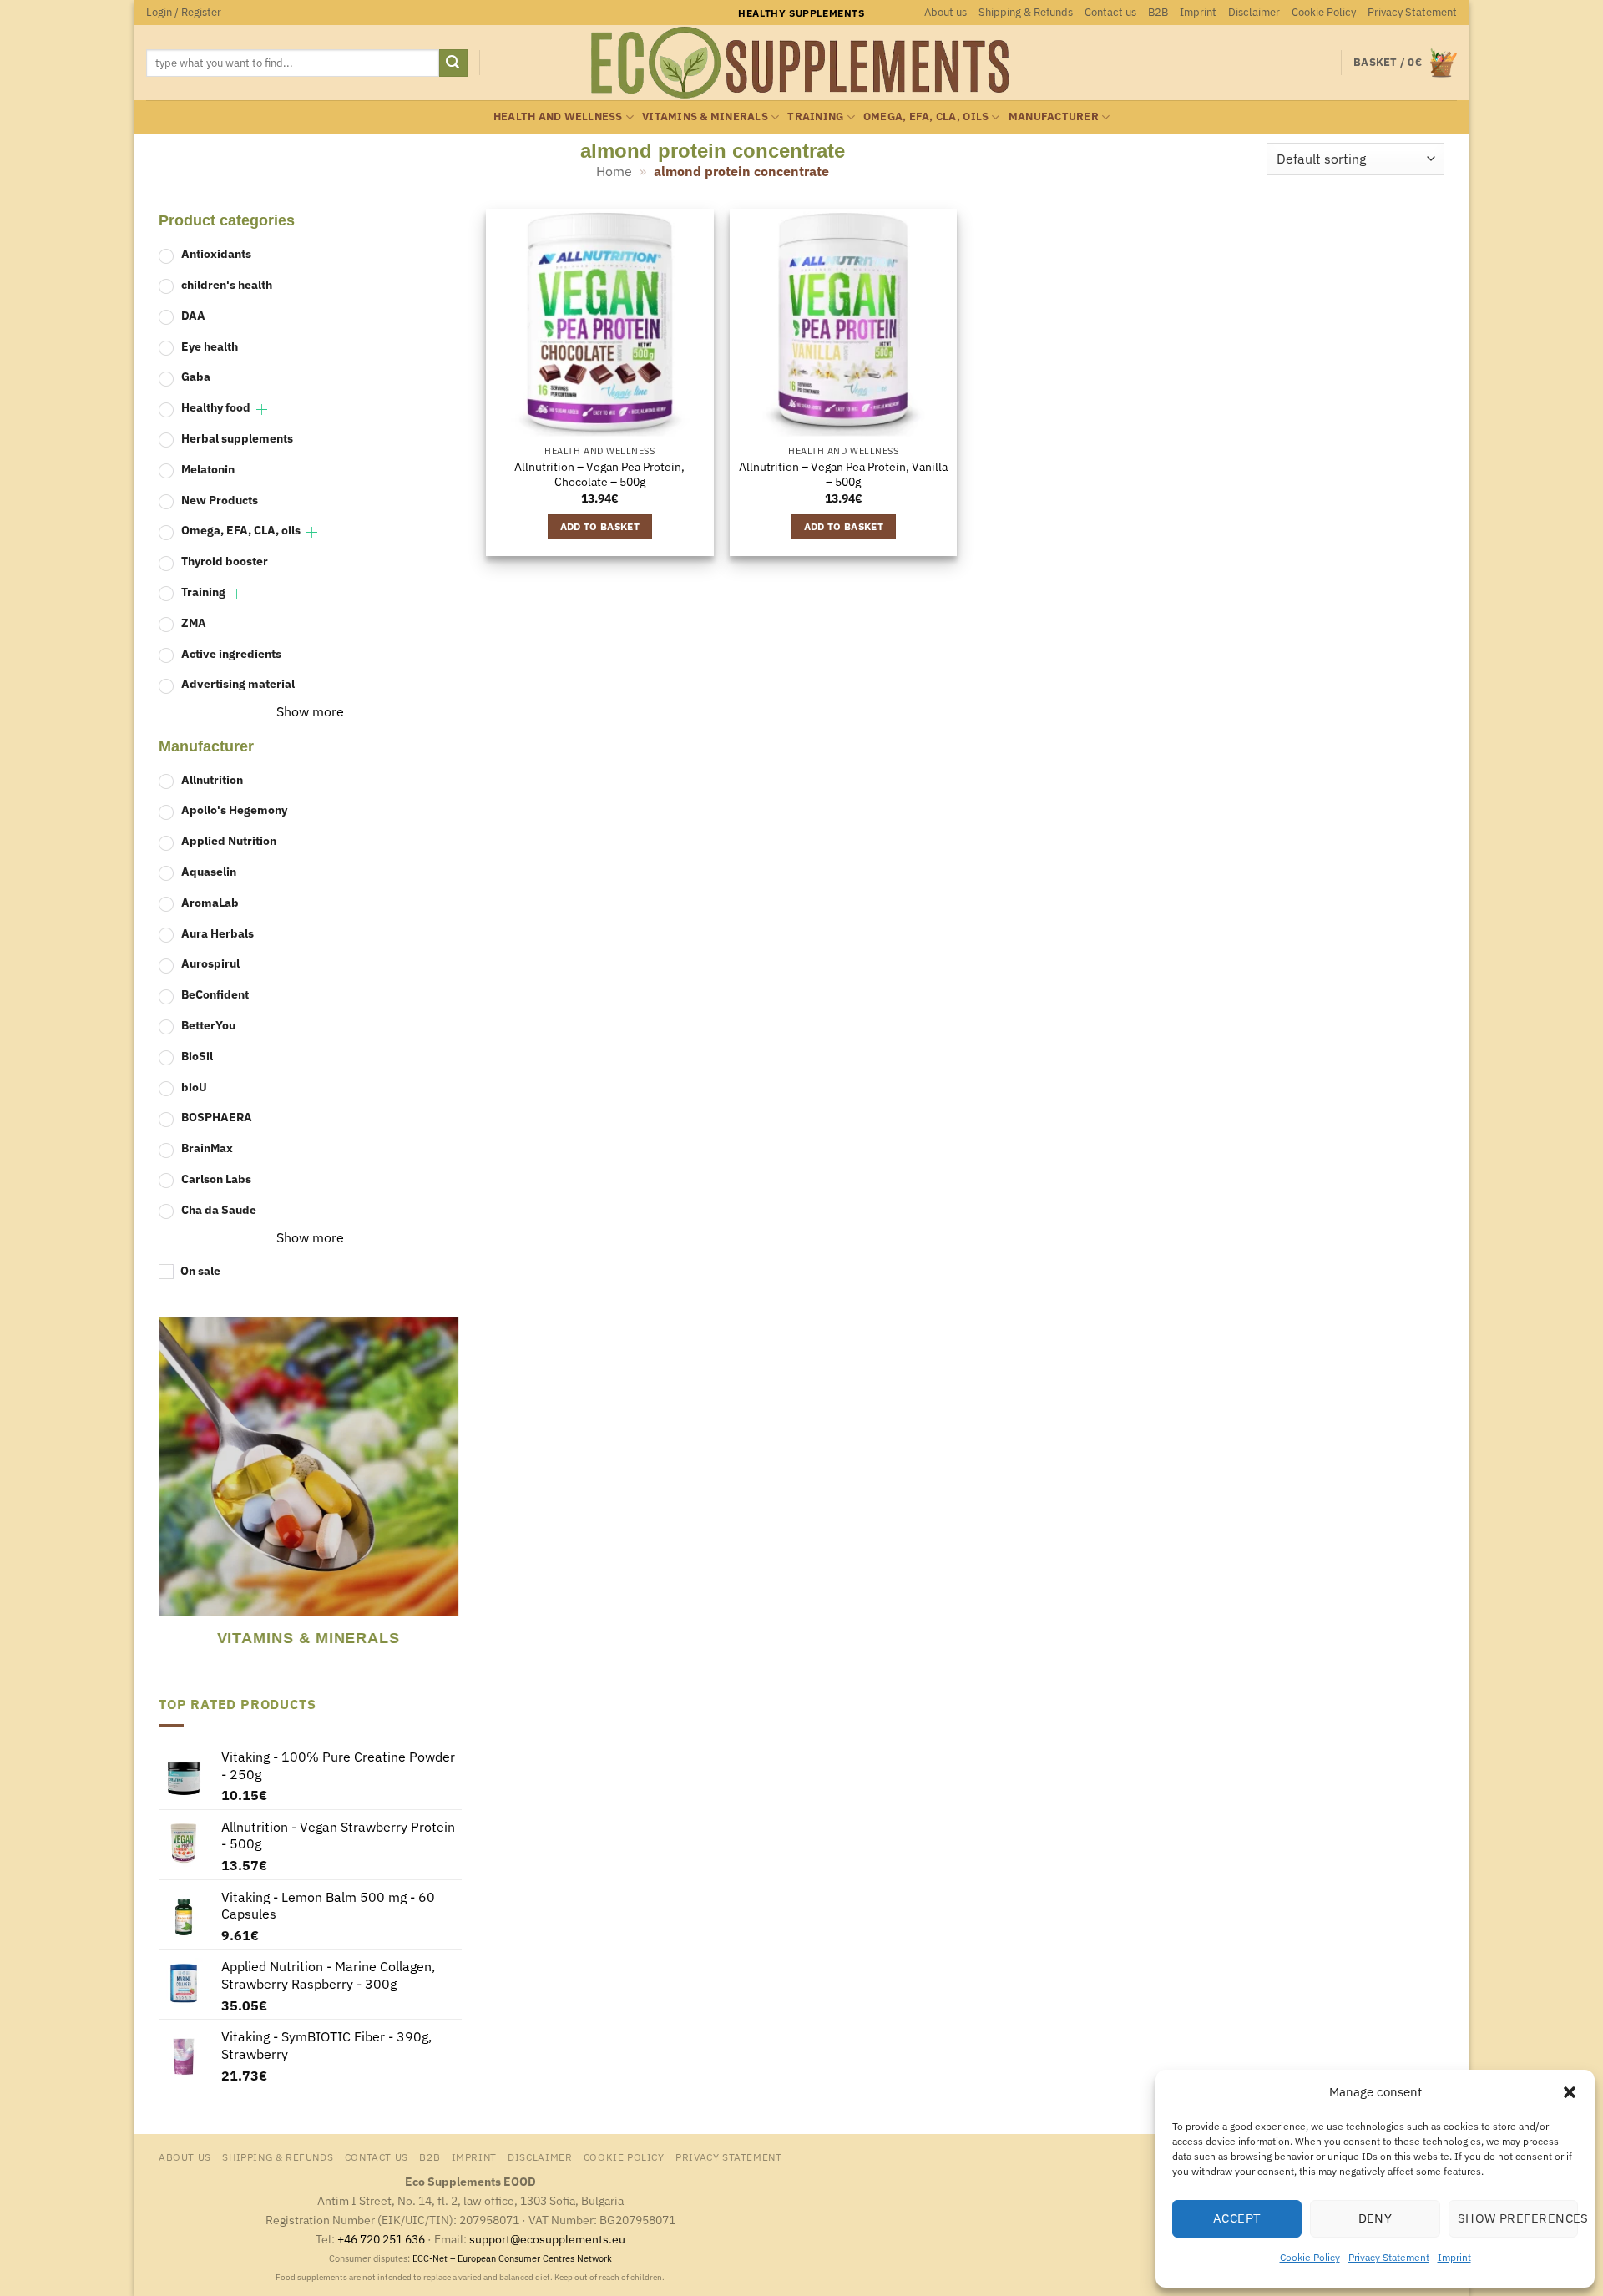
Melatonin (208, 469)
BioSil (197, 1056)
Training (815, 116)
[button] (1570, 2092)
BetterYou (208, 1025)
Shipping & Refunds (1026, 12)
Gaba (196, 376)
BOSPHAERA (217, 1117)
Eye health (210, 346)
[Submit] (453, 63)
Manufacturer (1054, 116)
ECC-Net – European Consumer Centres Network (512, 2258)
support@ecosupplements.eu (547, 2239)
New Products (220, 500)
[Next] (451, 1494)
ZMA (194, 622)
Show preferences (1518, 2218)
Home (614, 171)
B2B (1158, 12)
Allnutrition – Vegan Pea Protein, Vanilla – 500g (843, 475)
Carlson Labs (216, 1178)
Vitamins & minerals (705, 116)
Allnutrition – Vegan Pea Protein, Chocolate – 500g (599, 475)
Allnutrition (212, 779)
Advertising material (238, 683)
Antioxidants (216, 253)
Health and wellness (558, 116)
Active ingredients (231, 653)
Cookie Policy (1310, 2257)
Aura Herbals (217, 933)
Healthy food (216, 407)
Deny (1375, 2218)
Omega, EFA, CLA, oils (926, 116)
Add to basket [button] (600, 526)
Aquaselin (209, 871)
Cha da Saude (219, 1209)
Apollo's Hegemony (234, 809)
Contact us (1110, 12)
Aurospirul (210, 963)
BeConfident (215, 994)
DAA (193, 315)
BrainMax (207, 1148)
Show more (310, 711)
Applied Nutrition (229, 840)
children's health (227, 284)
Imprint (1454, 2257)
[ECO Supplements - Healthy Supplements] (801, 63)
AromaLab (210, 902)
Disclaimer (1254, 12)
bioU (194, 1087)
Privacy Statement (1389, 2257)
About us (946, 12)
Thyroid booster (225, 561)
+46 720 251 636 (381, 2239)
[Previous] (166, 1494)
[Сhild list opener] (262, 410)
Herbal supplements (237, 438)
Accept (1237, 2218)
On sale (200, 1270)
